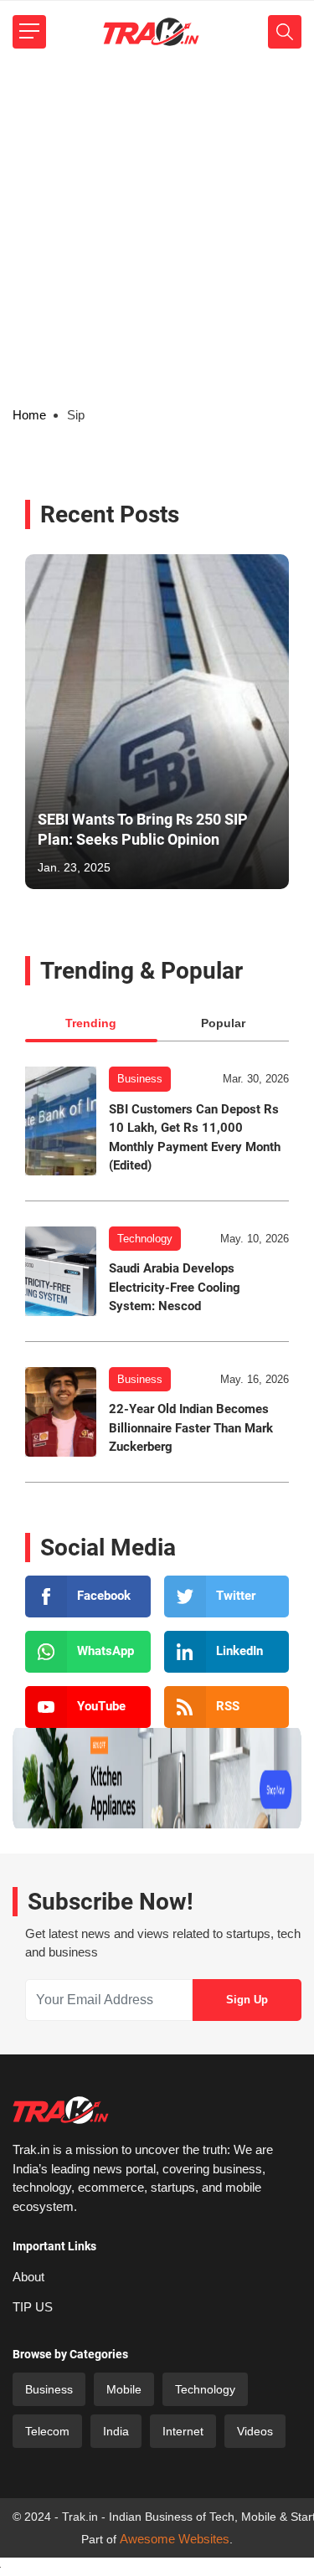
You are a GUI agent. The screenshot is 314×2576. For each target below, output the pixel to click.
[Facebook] (88, 1597)
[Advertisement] (157, 228)
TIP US (33, 2307)
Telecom (47, 2431)
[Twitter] (227, 1597)
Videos (255, 2431)
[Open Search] (285, 32)
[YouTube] (88, 1707)
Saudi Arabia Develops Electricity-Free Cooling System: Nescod (175, 1287)
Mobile (124, 2389)
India (116, 2431)
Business (140, 1079)
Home (29, 415)
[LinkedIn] (227, 1652)
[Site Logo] (151, 32)
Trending (91, 1023)
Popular (223, 1023)
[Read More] (61, 1121)
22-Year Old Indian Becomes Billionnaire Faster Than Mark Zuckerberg (191, 1428)
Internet (183, 2431)
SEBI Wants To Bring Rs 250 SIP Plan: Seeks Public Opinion (143, 829)
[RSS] (227, 1707)
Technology (145, 1239)
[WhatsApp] (88, 1652)
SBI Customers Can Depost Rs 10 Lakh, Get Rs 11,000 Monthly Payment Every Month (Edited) (195, 1138)
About (28, 2277)
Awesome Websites (175, 2539)
